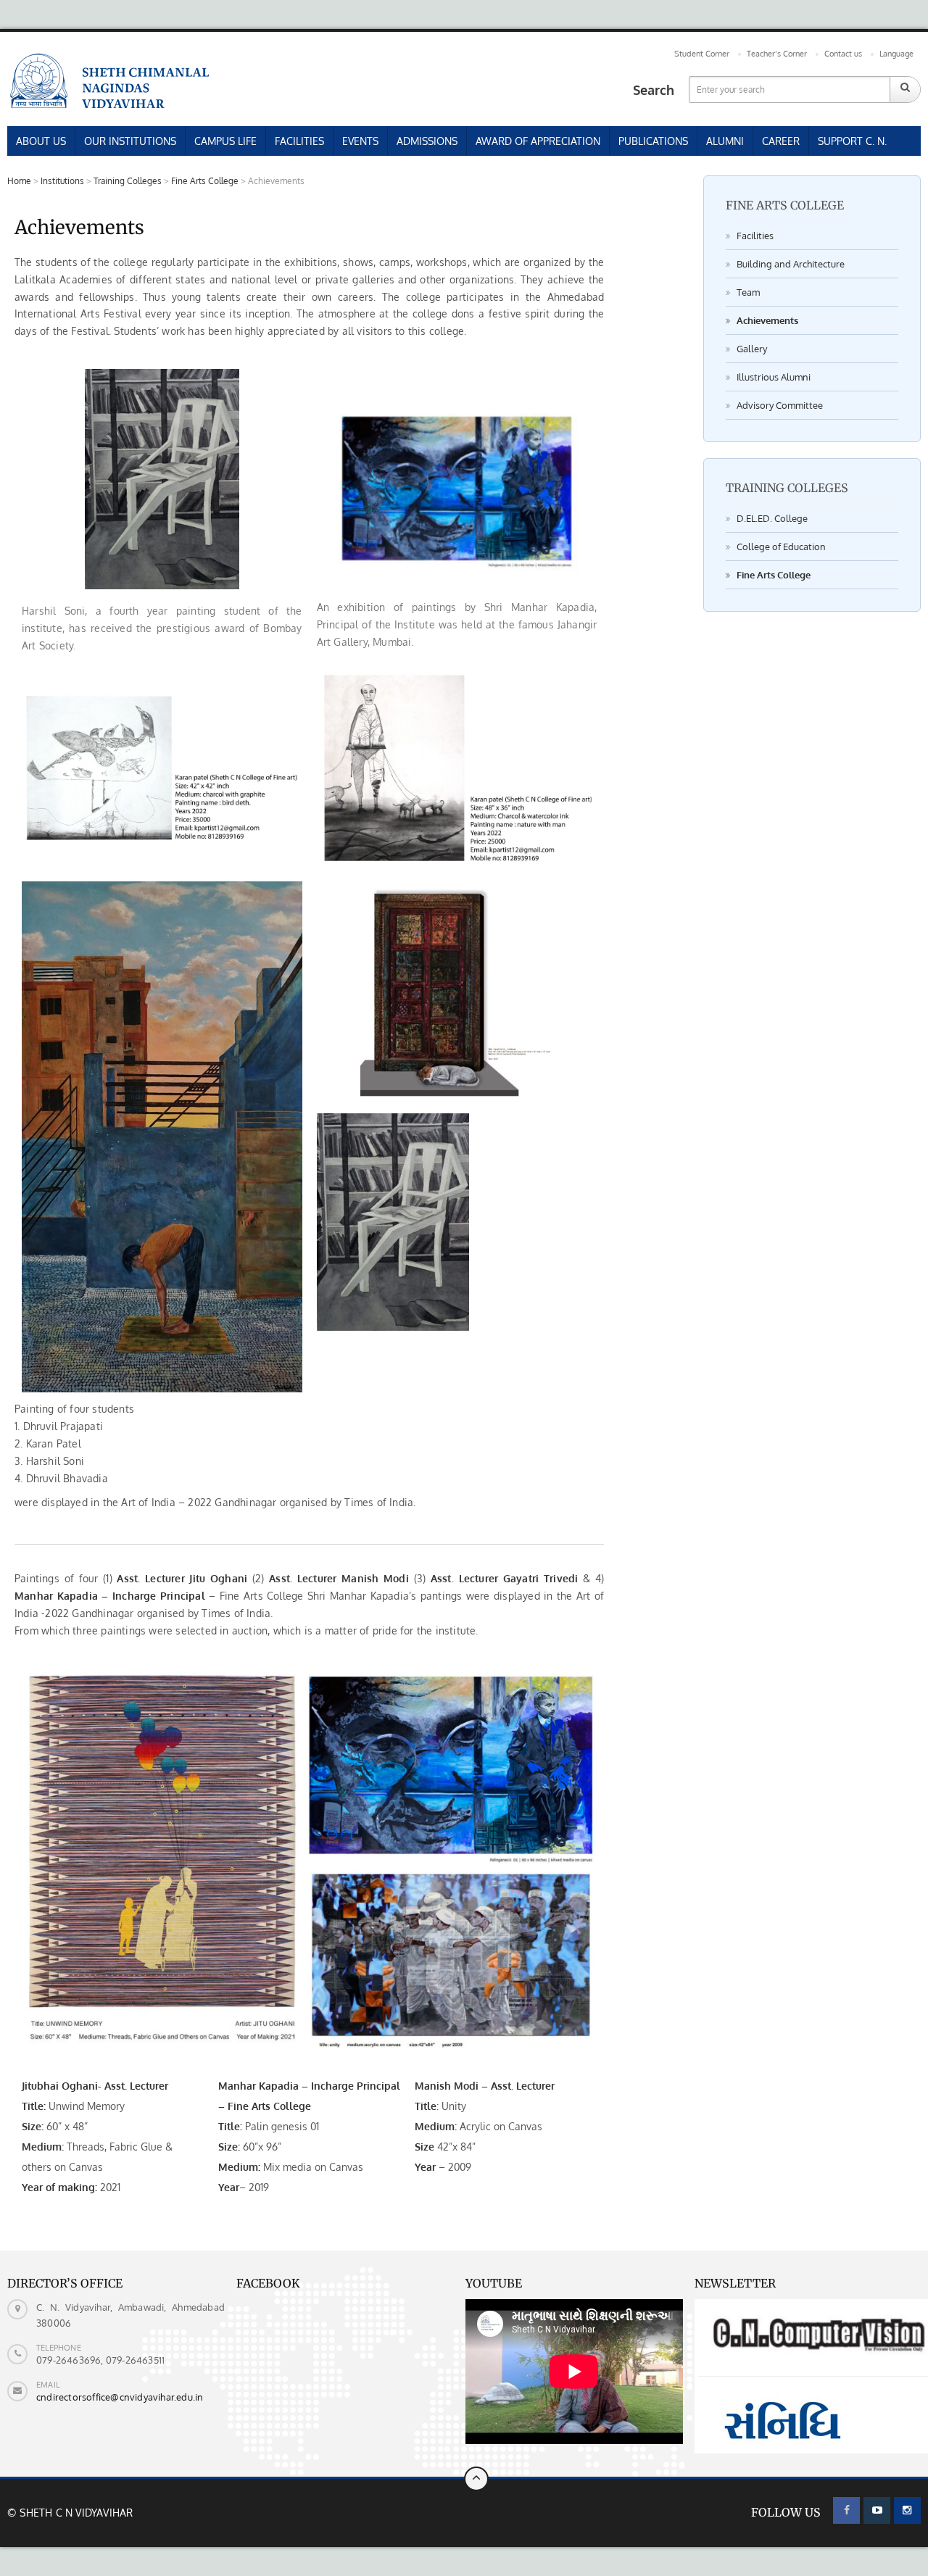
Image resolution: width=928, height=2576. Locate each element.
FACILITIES (299, 141)
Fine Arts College (774, 575)
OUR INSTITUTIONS (130, 141)
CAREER (781, 141)
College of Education (781, 547)
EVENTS (360, 141)
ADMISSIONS (427, 141)
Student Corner (702, 54)
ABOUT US (41, 141)
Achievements (767, 320)
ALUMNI (725, 141)
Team (748, 292)
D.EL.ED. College (772, 518)
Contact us (843, 54)
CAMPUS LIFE (225, 141)
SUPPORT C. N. (852, 141)
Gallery (752, 349)
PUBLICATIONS (653, 141)
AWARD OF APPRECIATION (538, 141)
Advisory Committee (780, 405)
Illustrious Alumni (774, 377)
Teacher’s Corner (777, 54)
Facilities (755, 236)
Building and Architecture (791, 264)
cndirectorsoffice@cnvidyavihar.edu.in (120, 2397)
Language (896, 54)
